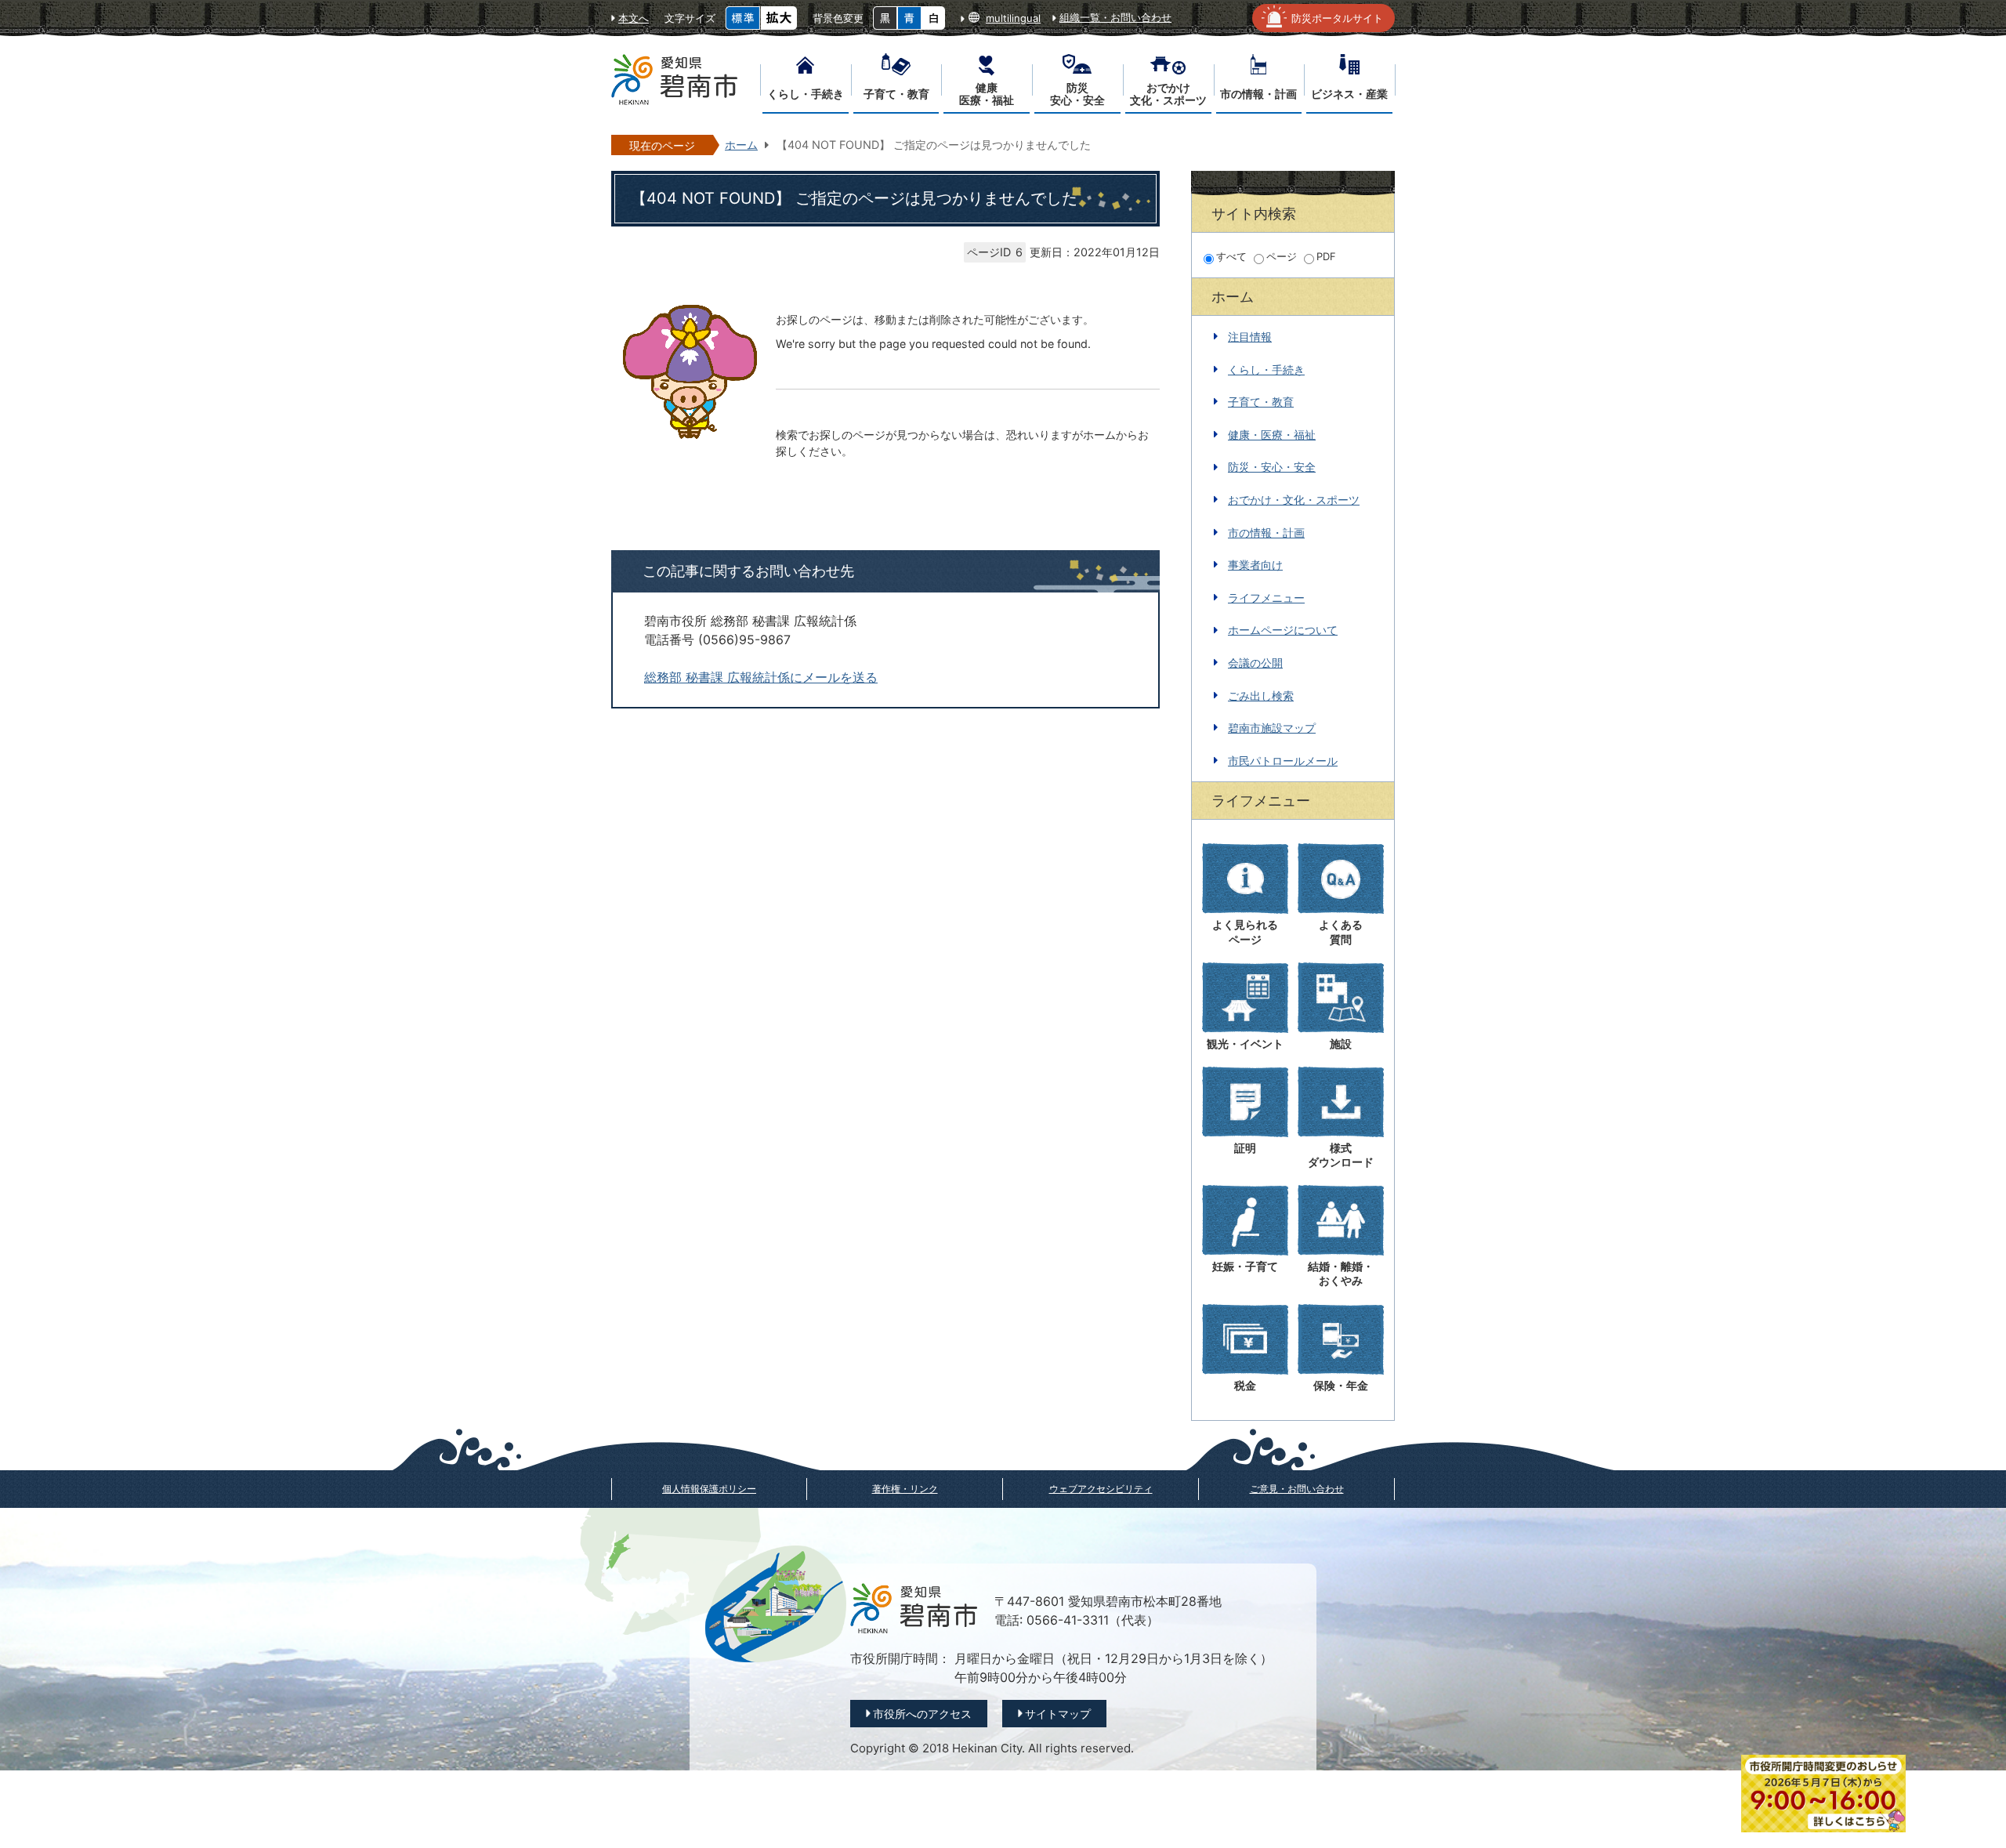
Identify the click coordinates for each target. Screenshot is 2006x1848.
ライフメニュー (1266, 598)
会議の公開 (1255, 663)
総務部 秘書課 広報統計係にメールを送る (761, 678)
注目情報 (1250, 337)
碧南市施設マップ (1272, 728)
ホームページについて (1283, 630)
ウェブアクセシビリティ (1101, 1489)
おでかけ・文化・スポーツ (1294, 500)
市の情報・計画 (1266, 533)
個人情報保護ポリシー (709, 1489)
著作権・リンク (905, 1489)
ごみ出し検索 (1261, 696)
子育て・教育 (1261, 402)
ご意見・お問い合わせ (1297, 1489)
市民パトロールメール (1283, 761)
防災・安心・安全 (1272, 467)
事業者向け (1255, 565)
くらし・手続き (1266, 370)
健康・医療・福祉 (1272, 435)
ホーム (741, 145)
